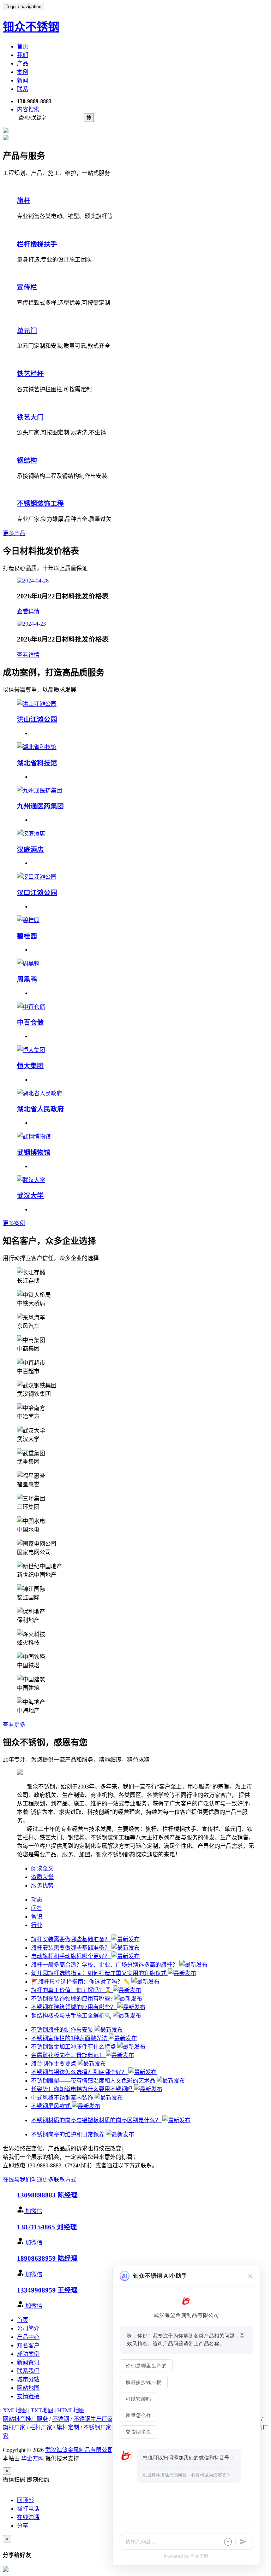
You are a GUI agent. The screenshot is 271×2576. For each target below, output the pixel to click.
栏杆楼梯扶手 (37, 244)
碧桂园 (27, 936)
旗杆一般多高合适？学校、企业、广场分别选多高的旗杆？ (105, 1965)
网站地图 (28, 2388)
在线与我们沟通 (23, 2180)
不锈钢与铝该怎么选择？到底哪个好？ (80, 2072)
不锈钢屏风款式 (52, 2106)
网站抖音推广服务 (25, 2419)
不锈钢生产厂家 (93, 2419)
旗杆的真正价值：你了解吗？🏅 (72, 1990)
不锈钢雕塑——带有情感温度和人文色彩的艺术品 (94, 2081)
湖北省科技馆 (37, 763)
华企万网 (32, 2458)
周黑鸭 (27, 979)
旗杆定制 (68, 2427)
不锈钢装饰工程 (40, 504)
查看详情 (28, 611)
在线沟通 (28, 2517)
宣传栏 (27, 287)
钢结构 (27, 460)
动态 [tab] (37, 1900)
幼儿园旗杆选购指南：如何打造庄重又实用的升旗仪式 (100, 1973)
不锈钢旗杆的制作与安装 (63, 2030)
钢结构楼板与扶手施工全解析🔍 (72, 2016)
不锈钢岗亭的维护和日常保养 (68, 2134)
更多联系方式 (59, 2180)
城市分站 (28, 2379)
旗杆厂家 (14, 2427)
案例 (23, 72)
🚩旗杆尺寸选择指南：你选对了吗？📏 (81, 1982)
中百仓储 (30, 1022)
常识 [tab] (37, 1917)
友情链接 (28, 2396)
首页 (23, 46)
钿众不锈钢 (31, 27)
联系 (23, 89)
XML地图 (15, 2410)
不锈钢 (61, 2419)
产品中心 (28, 2337)
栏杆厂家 (41, 2427)
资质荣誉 (42, 1877)
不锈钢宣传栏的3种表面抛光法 (70, 2038)
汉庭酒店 (30, 850)
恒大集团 (30, 1066)
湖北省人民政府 (40, 1109)
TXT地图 (42, 2410)
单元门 (27, 331)
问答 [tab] (37, 1908)
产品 (23, 63)
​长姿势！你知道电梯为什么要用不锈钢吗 (83, 2089)
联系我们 (28, 2371)
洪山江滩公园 (37, 719)
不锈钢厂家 (97, 2427)
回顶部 (25, 2500)
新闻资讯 (28, 2362)
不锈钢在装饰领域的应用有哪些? (73, 1999)
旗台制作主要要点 (54, 2064)
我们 (23, 55)
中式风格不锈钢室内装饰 (63, 2098)
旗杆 (24, 201)
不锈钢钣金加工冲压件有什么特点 (74, 2047)
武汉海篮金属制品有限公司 (79, 2450)
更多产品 (14, 533)
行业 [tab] (37, 1925)
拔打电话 (28, 2509)
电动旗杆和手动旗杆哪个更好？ (71, 1956)
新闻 (23, 80)
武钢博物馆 (34, 1152)
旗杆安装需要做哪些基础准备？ (71, 1939)
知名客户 (28, 2345)
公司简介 (28, 2328)
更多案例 (14, 1223)
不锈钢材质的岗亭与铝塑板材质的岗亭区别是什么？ (97, 2120)
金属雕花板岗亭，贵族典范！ (68, 2055)
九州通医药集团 (40, 806)
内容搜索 (28, 109)
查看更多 (14, 1725)
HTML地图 (71, 2410)
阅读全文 (42, 1869)
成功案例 (28, 2354)
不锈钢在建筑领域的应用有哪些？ (74, 2007)
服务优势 (42, 1886)
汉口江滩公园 (37, 893)
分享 (23, 2526)
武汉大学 (30, 1196)
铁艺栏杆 (30, 374)
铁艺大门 (30, 417)
